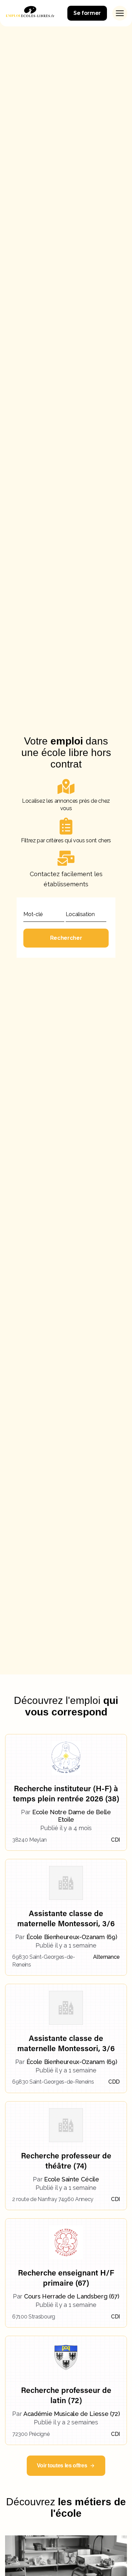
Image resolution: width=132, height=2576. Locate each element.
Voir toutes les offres (62, 2466)
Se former (87, 13)
